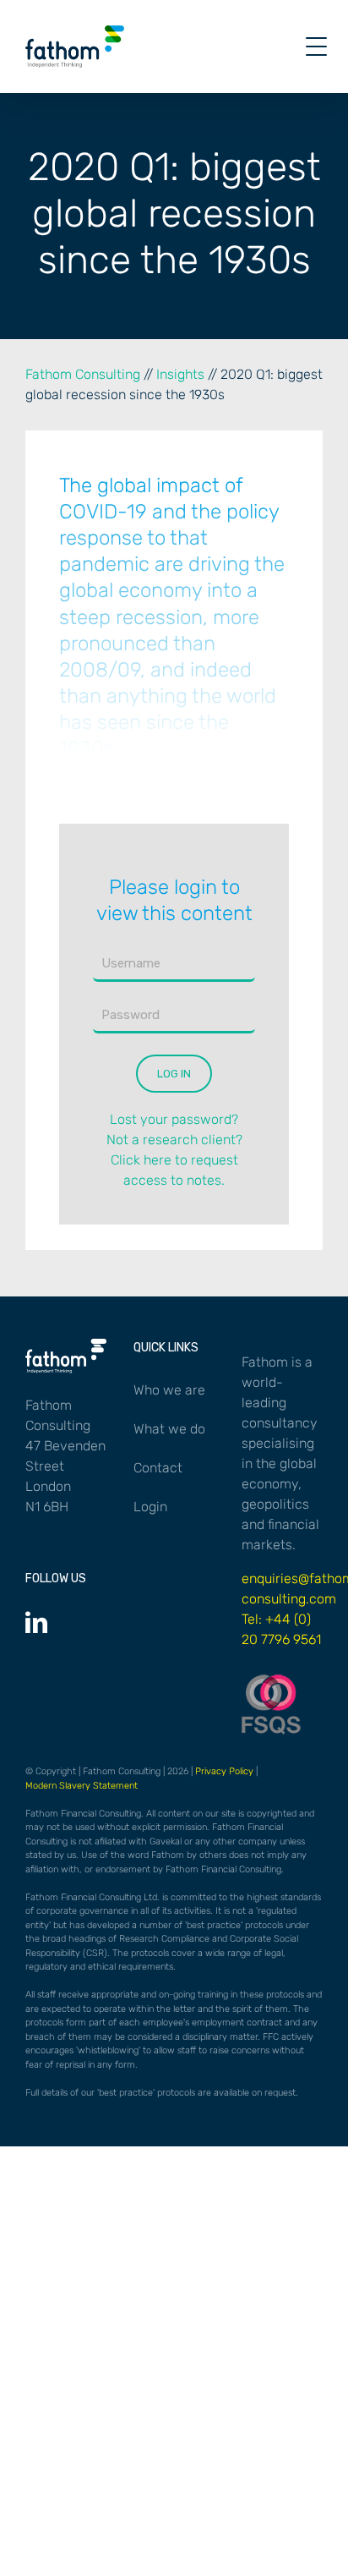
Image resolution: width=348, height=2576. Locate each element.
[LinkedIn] (36, 1622)
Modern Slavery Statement (82, 1786)
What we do (169, 1429)
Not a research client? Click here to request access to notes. (174, 1160)
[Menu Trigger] (316, 47)
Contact (158, 1468)
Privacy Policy (224, 1771)
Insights (180, 374)
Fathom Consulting (83, 374)
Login (150, 1507)
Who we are (169, 1390)
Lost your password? (174, 1119)
